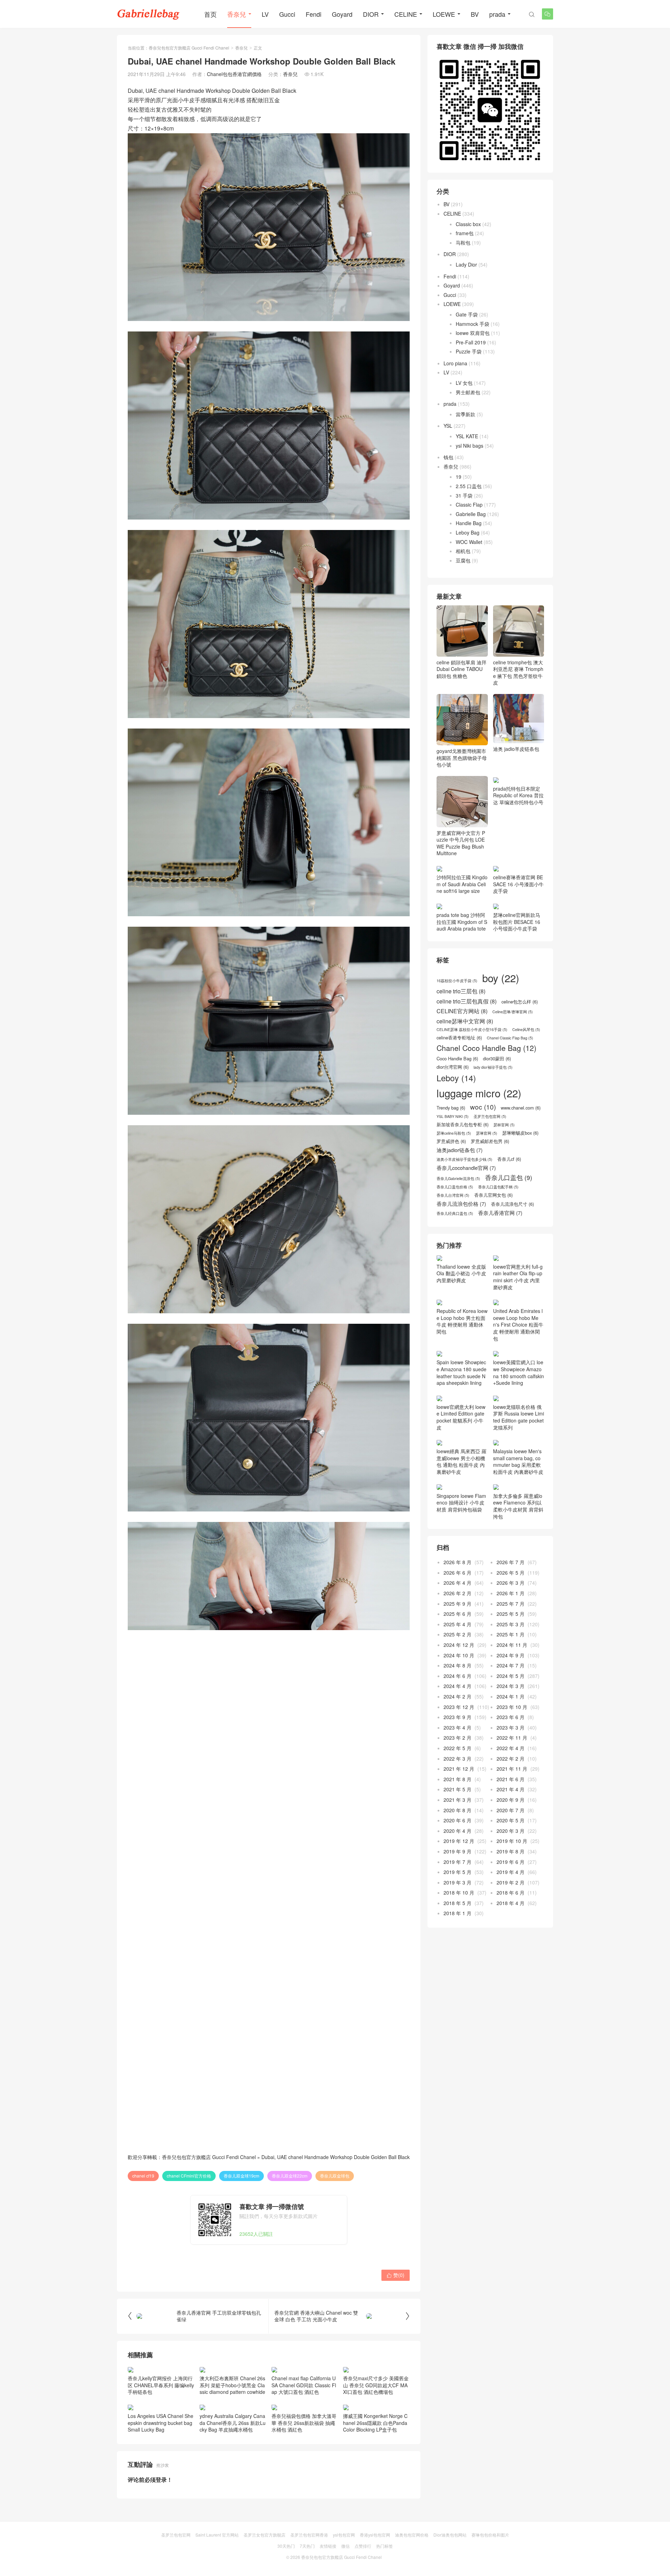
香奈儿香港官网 (500, 1213)
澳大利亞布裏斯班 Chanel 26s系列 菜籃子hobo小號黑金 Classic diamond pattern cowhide (232, 2385)
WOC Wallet (469, 542)
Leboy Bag (468, 532)
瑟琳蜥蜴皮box (520, 1133)
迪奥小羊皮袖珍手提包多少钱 (464, 1159)
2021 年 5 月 (457, 1789)
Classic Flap (469, 505)
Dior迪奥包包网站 (450, 2535)
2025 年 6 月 (457, 1614)
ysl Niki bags (470, 446)
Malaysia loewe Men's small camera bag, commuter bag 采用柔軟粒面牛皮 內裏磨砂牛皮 (518, 1461)
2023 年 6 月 (511, 1717)
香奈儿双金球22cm (290, 2176)
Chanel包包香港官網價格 (234, 74)
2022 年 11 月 (512, 1738)
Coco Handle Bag (457, 1059)
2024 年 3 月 (511, 1686)
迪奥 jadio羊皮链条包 (516, 749)
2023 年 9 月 (457, 1717)
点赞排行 (363, 2546)
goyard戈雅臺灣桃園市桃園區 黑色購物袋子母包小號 (462, 758)
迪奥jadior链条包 (460, 1150)
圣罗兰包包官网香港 (309, 2535)
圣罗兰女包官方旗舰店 (265, 2535)
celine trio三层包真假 (467, 1001)
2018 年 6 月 (511, 1892)
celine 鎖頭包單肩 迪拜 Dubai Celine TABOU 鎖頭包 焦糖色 (461, 669)
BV (475, 14)
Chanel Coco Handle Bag (486, 1048)
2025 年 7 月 (511, 1604)
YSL (448, 426)
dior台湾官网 (453, 1067)
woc (483, 1107)
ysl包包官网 (344, 2535)
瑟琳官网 (487, 1133)
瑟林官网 (504, 1125)
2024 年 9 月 (511, 1655)
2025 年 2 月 (457, 1634)
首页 (210, 14)
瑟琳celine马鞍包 (454, 1133)
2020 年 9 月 (511, 1800)
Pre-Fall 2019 (471, 342)
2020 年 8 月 (457, 1810)
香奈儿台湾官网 (453, 1195)
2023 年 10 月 (512, 1707)
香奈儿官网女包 (493, 1195)
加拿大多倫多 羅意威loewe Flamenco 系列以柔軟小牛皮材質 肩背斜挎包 (518, 1506)
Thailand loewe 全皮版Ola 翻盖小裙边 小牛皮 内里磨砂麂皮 (461, 1273)
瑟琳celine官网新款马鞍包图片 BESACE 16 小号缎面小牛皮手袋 (517, 922)
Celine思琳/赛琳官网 (513, 1012)
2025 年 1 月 (511, 1634)
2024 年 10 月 (459, 1655)
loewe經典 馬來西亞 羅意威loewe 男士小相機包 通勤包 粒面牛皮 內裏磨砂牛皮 (461, 1461)
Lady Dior (466, 264)
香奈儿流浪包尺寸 (512, 1204)
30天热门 (286, 2546)
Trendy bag (451, 1108)
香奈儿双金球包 (335, 2176)
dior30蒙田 (497, 1059)
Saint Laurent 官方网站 (217, 2535)
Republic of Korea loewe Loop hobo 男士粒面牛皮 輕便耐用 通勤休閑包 (462, 1321)
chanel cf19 (143, 2176)
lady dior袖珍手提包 (493, 1067)
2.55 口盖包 (469, 486)
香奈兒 (237, 14)
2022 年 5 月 (457, 1748)
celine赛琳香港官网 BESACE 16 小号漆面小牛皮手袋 (518, 884)
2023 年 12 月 (459, 1707)
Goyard (342, 14)
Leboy (456, 1078)
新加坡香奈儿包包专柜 (463, 1125)
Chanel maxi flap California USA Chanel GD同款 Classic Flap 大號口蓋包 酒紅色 (304, 2385)
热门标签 (385, 2546)
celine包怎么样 (520, 1002)
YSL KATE (467, 436)
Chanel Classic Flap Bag (510, 1038)
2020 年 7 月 (511, 1810)
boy (501, 978)
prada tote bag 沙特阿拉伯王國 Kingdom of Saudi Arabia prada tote (462, 922)
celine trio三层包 (461, 991)
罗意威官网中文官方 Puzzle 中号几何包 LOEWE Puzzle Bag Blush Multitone (461, 843)
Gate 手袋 (467, 314)
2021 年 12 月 (459, 1769)
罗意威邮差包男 (490, 1141)
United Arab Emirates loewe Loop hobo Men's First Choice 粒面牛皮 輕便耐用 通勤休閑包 (518, 1324)
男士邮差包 (468, 392)
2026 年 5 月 (511, 1573)
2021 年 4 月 (511, 1789)
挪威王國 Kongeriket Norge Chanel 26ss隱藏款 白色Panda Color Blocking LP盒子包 (375, 2423)
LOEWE (444, 14)
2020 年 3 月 (511, 1831)
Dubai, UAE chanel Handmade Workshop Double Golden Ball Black (336, 2157)
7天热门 (307, 2546)
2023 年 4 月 (457, 1727)
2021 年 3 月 (457, 1800)
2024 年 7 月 (511, 1665)
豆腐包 (463, 560)
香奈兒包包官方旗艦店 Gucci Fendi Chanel (189, 48)
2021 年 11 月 (512, 1769)
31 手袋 (464, 495)
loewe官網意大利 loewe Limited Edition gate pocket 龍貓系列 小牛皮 (461, 1417)
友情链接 (328, 2546)
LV (265, 14)
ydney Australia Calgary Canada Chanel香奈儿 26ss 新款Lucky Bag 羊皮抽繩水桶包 (233, 2423)
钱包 (448, 457)
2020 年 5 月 (511, 1820)
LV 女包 (464, 383)
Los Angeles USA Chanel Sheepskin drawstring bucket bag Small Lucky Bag (161, 2423)
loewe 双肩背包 (473, 333)
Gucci (287, 14)
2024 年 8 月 (457, 1665)
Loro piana (455, 363)
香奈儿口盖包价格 (455, 1187)
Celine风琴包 (526, 1030)
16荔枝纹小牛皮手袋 (457, 981)
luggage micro (479, 1093)
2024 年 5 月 (511, 1676)
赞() (396, 2275)
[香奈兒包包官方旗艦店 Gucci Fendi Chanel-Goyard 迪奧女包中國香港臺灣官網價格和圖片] (148, 14)
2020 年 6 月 (457, 1820)
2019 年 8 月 (511, 1851)
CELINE (406, 14)
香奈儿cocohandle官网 (466, 1168)
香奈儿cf (509, 1159)
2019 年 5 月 (457, 1872)
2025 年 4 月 (457, 1624)
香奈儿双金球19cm (241, 2176)
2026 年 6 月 (457, 1573)
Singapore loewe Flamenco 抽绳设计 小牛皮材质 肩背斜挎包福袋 (461, 1503)
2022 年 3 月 (457, 1759)
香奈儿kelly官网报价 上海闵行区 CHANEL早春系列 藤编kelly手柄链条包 (161, 2385)
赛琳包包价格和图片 (490, 2535)
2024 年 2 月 (457, 1696)
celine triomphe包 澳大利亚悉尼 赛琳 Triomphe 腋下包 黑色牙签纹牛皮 (518, 672)
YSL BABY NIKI (453, 1117)
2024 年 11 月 (512, 1645)
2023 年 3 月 (511, 1727)
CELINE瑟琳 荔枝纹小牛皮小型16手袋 (472, 1030)
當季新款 (466, 414)
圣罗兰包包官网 (490, 1117)
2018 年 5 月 (457, 1903)
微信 (345, 2546)
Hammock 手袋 (472, 324)
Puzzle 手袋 (469, 351)
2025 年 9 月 (457, 1604)
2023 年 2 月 (457, 1738)
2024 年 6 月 (457, 1676)
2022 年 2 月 (511, 1759)
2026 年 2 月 (457, 1593)
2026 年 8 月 (457, 1562)
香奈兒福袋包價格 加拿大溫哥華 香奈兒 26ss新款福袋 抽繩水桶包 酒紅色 (304, 2423)
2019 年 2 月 (511, 1882)
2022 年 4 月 (511, 1748)
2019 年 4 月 (511, 1872)
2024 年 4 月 (457, 1686)
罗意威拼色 (451, 1141)
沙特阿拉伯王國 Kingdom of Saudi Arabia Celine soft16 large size (462, 884)
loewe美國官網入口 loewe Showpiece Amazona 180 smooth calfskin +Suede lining (519, 1372)
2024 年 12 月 (459, 1645)
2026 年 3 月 (511, 1583)
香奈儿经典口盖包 (455, 1214)
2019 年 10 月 (512, 1841)
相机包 (463, 551)
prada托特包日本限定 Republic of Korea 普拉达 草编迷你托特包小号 (518, 795)
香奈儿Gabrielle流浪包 (458, 1179)
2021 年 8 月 (457, 1779)
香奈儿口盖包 (509, 1178)
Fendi (314, 14)
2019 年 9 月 (457, 1851)
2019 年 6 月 (511, 1862)
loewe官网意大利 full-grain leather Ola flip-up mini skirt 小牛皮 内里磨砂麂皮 (518, 1277)
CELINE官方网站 (462, 1011)
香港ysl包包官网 (375, 2535)
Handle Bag (469, 523)
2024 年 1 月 (511, 1696)
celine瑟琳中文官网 (465, 1021)
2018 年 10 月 (459, 1892)
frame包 (465, 233)
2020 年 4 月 (457, 1831)
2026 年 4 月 (457, 1583)
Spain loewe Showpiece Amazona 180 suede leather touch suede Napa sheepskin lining (461, 1372)
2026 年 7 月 (511, 1562)
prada (497, 14)
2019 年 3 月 (457, 1882)
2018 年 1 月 (457, 1913)
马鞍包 (463, 242)
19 (459, 477)
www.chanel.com (521, 1108)
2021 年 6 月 (511, 1779)
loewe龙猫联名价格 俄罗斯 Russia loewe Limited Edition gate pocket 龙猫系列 (519, 1417)
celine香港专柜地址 (459, 1038)
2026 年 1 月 (511, 1593)
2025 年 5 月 (511, 1614)
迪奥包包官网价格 (412, 2535)
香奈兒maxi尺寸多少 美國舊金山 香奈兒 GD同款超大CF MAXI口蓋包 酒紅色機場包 (376, 2385)
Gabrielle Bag (471, 514)
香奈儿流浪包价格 (461, 1204)
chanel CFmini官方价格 (189, 2176)
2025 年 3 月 (511, 1624)
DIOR (371, 14)
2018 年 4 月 (511, 1903)
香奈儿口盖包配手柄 (498, 1187)
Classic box (468, 224)
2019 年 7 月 (457, 1862)
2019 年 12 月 (459, 1841)
